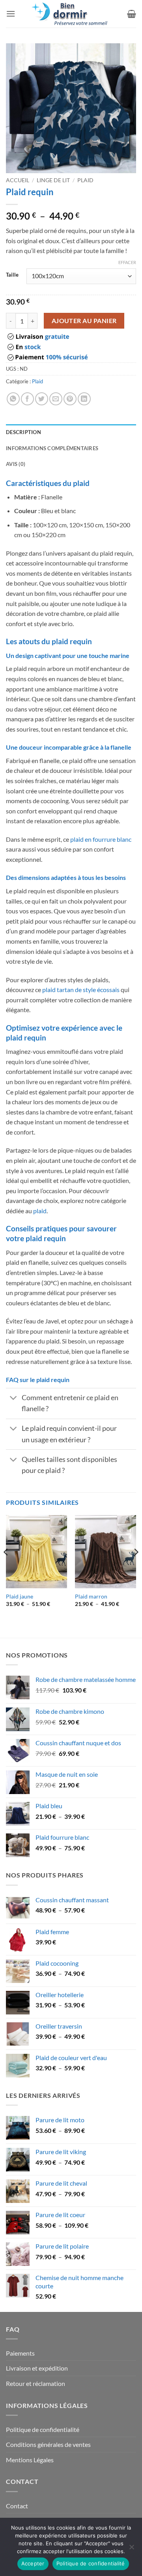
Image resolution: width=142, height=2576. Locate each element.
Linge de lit (53, 180)
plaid (40, 1211)
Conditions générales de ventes (48, 2444)
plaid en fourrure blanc (101, 839)
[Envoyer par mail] (56, 399)
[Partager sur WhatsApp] (13, 399)
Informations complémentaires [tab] (52, 448)
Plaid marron (91, 1597)
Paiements (20, 2353)
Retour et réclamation (35, 2383)
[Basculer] (14, 1399)
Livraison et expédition (37, 2368)
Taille (12, 275)
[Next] (136, 1568)
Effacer (127, 262)
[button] (11, 14)
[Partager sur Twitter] (42, 399)
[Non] (131, 2549)
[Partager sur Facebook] (27, 399)
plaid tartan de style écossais (81, 990)
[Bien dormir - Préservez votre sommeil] (71, 14)
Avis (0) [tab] (16, 464)
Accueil (18, 180)
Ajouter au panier (84, 321)
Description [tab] (23, 432)
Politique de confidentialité (43, 2429)
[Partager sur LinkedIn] (84, 399)
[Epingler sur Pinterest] (70, 399)
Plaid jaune (20, 1597)
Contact (17, 2506)
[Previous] (6, 1568)
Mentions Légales (30, 2460)
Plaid (85, 180)
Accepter (33, 2563)
